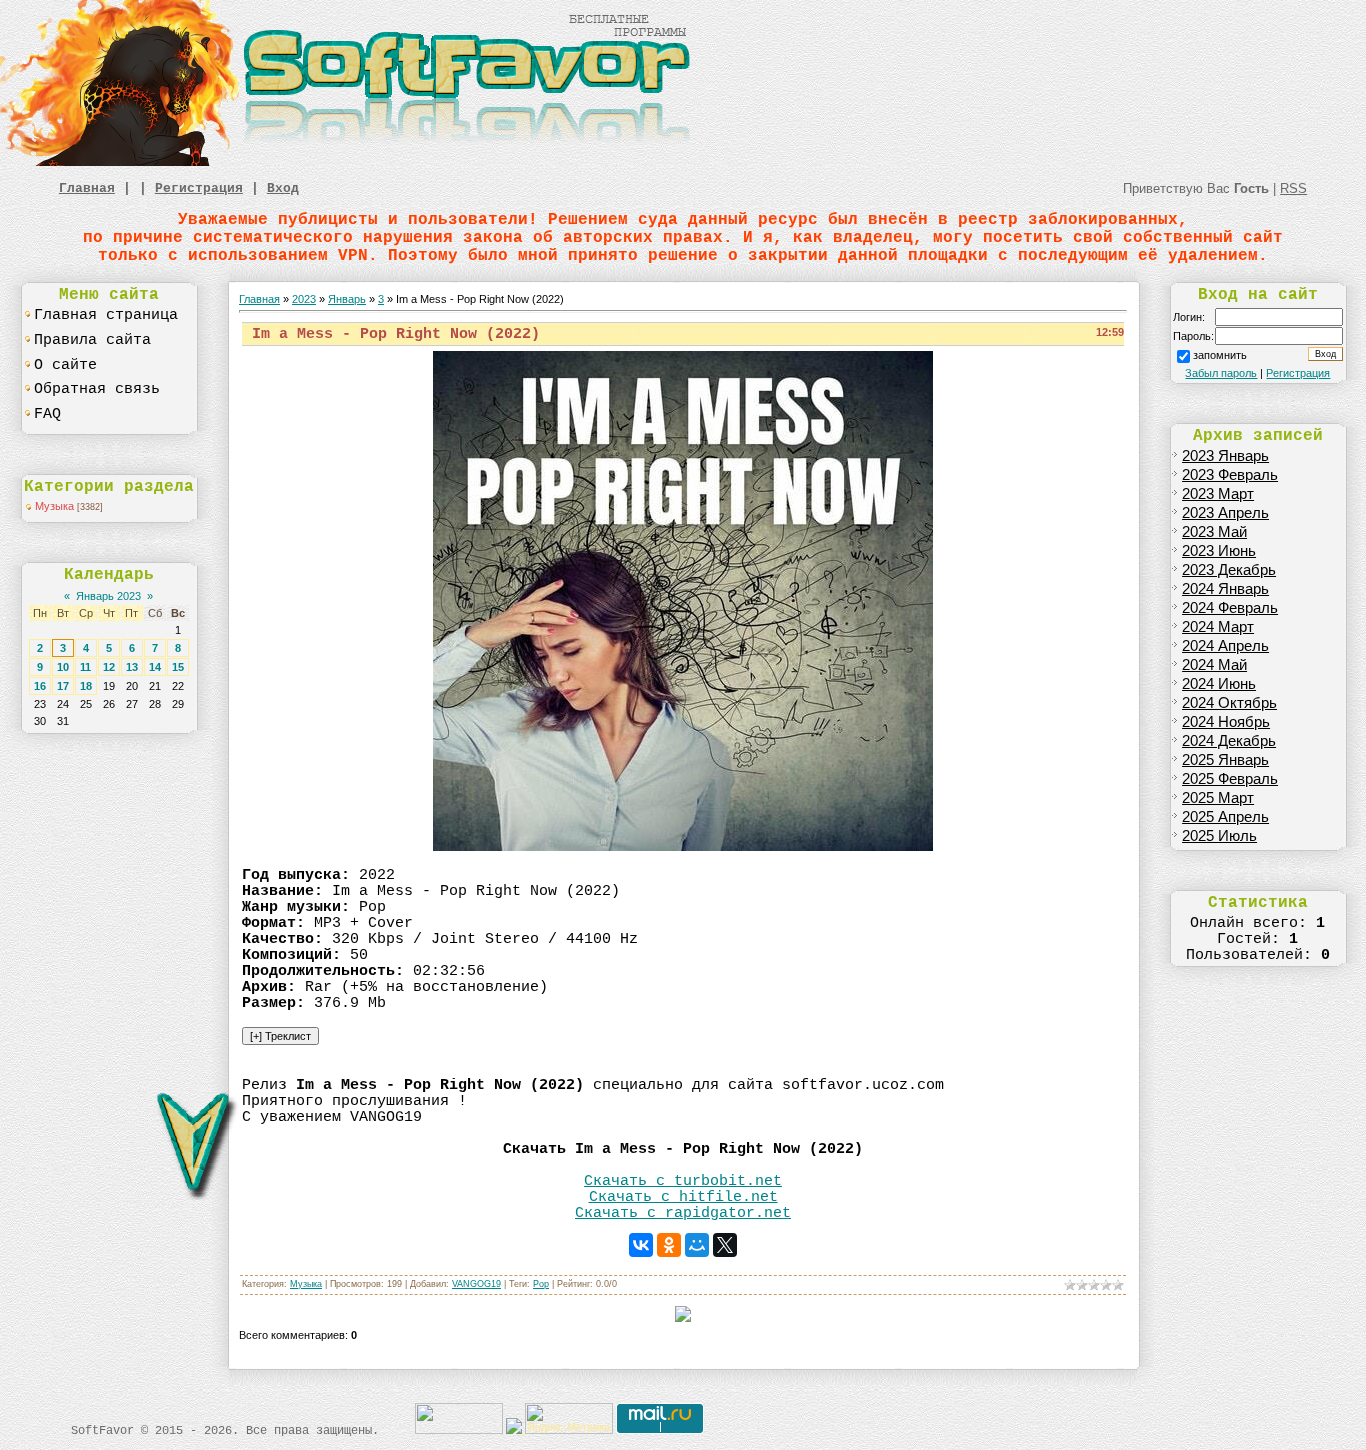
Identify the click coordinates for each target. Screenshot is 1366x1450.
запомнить (1220, 355)
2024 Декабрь (1229, 741)
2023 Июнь (1219, 551)
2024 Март (1218, 627)
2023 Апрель (1225, 513)
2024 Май (1214, 665)
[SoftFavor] (350, 162)
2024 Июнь (1219, 684)
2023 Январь (1225, 456)
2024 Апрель (1225, 646)
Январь (347, 299)
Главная (87, 188)
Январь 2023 (108, 596)
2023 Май (1214, 532)
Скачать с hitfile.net (683, 1197)
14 (155, 667)
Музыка (54, 506)
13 (132, 667)
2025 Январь (1225, 760)
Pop (541, 1284)
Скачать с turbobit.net (683, 1181)
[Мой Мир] (697, 1245)
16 (40, 686)
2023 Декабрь (1229, 570)
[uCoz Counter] (459, 1430)
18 (86, 686)
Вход (283, 188)
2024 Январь (1225, 589)
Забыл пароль (1221, 373)
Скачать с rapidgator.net (683, 1213)
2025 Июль (1219, 836)
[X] (725, 1245)
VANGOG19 (476, 1284)
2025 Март (1218, 798)
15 (178, 667)
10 (63, 667)
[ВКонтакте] (641, 1245)
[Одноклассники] (669, 1245)
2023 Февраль (1230, 475)
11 (85, 667)
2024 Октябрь (1229, 703)
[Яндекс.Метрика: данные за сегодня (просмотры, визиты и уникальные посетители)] (569, 1418)
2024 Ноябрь (1226, 722)
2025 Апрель (1225, 817)
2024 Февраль (1230, 608)
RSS (1293, 188)
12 (109, 667)
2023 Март (1218, 494)
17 (63, 686)
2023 (304, 299)
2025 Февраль (1230, 779)
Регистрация (199, 188)
